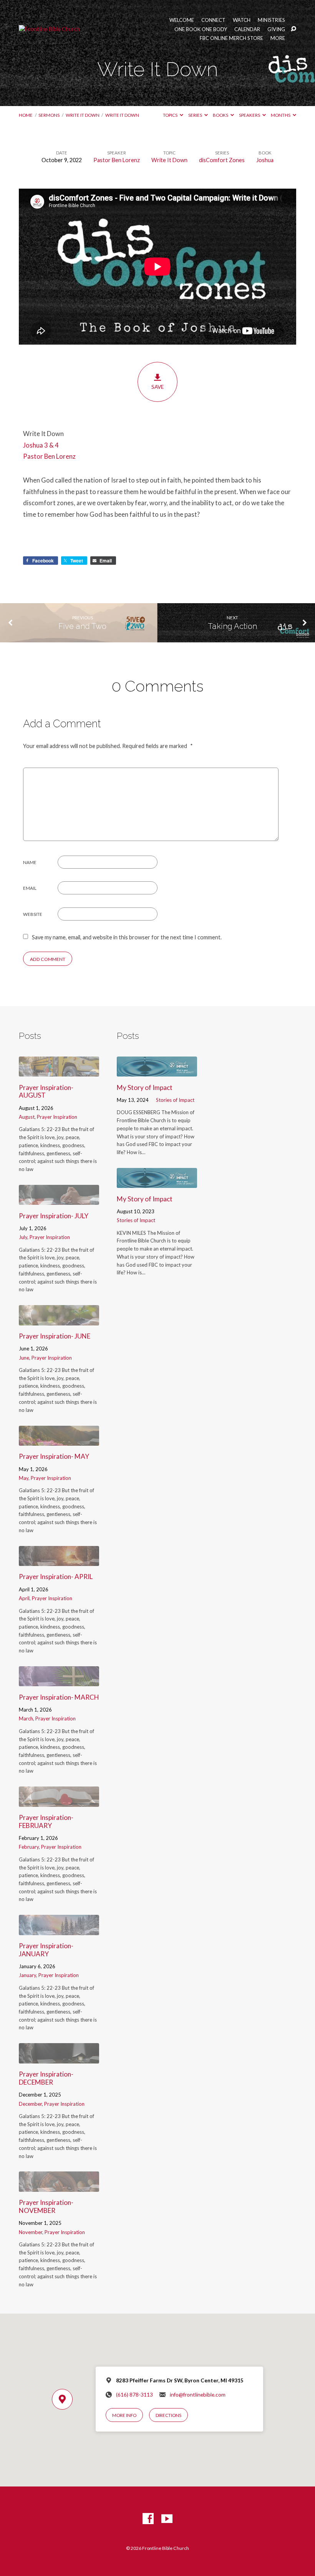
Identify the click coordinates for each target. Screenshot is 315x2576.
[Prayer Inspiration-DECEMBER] (59, 2058)
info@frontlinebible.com (198, 2395)
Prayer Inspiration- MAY (54, 1456)
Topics (171, 115)
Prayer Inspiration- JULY (54, 1216)
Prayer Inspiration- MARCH (59, 1697)
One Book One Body (201, 29)
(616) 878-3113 (134, 2395)
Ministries (271, 20)
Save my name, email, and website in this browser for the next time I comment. (127, 937)
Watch (242, 20)
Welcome (182, 20)
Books (221, 115)
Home (26, 115)
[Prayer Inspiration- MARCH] (59, 1681)
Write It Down (83, 115)
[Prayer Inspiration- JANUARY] (59, 1930)
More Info (124, 2415)
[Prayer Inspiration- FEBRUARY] (59, 1802)
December (30, 2104)
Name (30, 862)
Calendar (247, 29)
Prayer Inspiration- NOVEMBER (46, 2206)
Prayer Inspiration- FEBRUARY (46, 1821)
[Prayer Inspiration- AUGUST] (59, 1071)
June (24, 1358)
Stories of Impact (175, 1100)
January (27, 1975)
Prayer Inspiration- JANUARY (46, 1950)
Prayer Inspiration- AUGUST (46, 1091)
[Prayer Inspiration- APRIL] (59, 1561)
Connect (213, 20)
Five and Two (82, 626)
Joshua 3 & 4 (41, 445)
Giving (276, 29)
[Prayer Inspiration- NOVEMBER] (59, 2187)
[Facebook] (148, 2519)
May (24, 1478)
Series (196, 115)
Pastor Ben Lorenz (117, 160)
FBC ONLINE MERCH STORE (231, 38)
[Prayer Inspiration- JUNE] (59, 1320)
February (29, 1847)
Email (30, 888)
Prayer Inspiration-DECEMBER (46, 2078)
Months (281, 115)
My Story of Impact (145, 1087)
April (24, 1598)
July (23, 1237)
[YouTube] (167, 2519)
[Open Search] (293, 29)
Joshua (265, 160)
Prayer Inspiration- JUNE (55, 1336)
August (27, 1117)
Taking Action (232, 626)
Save (157, 387)
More (278, 38)
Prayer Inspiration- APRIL (56, 1577)
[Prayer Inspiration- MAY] (59, 1441)
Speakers (250, 115)
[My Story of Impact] (157, 1071)
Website (33, 914)
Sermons (49, 115)
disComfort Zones (222, 160)
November (31, 2232)
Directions (168, 2415)
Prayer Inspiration (57, 1117)
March (26, 1718)
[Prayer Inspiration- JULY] (59, 1200)
